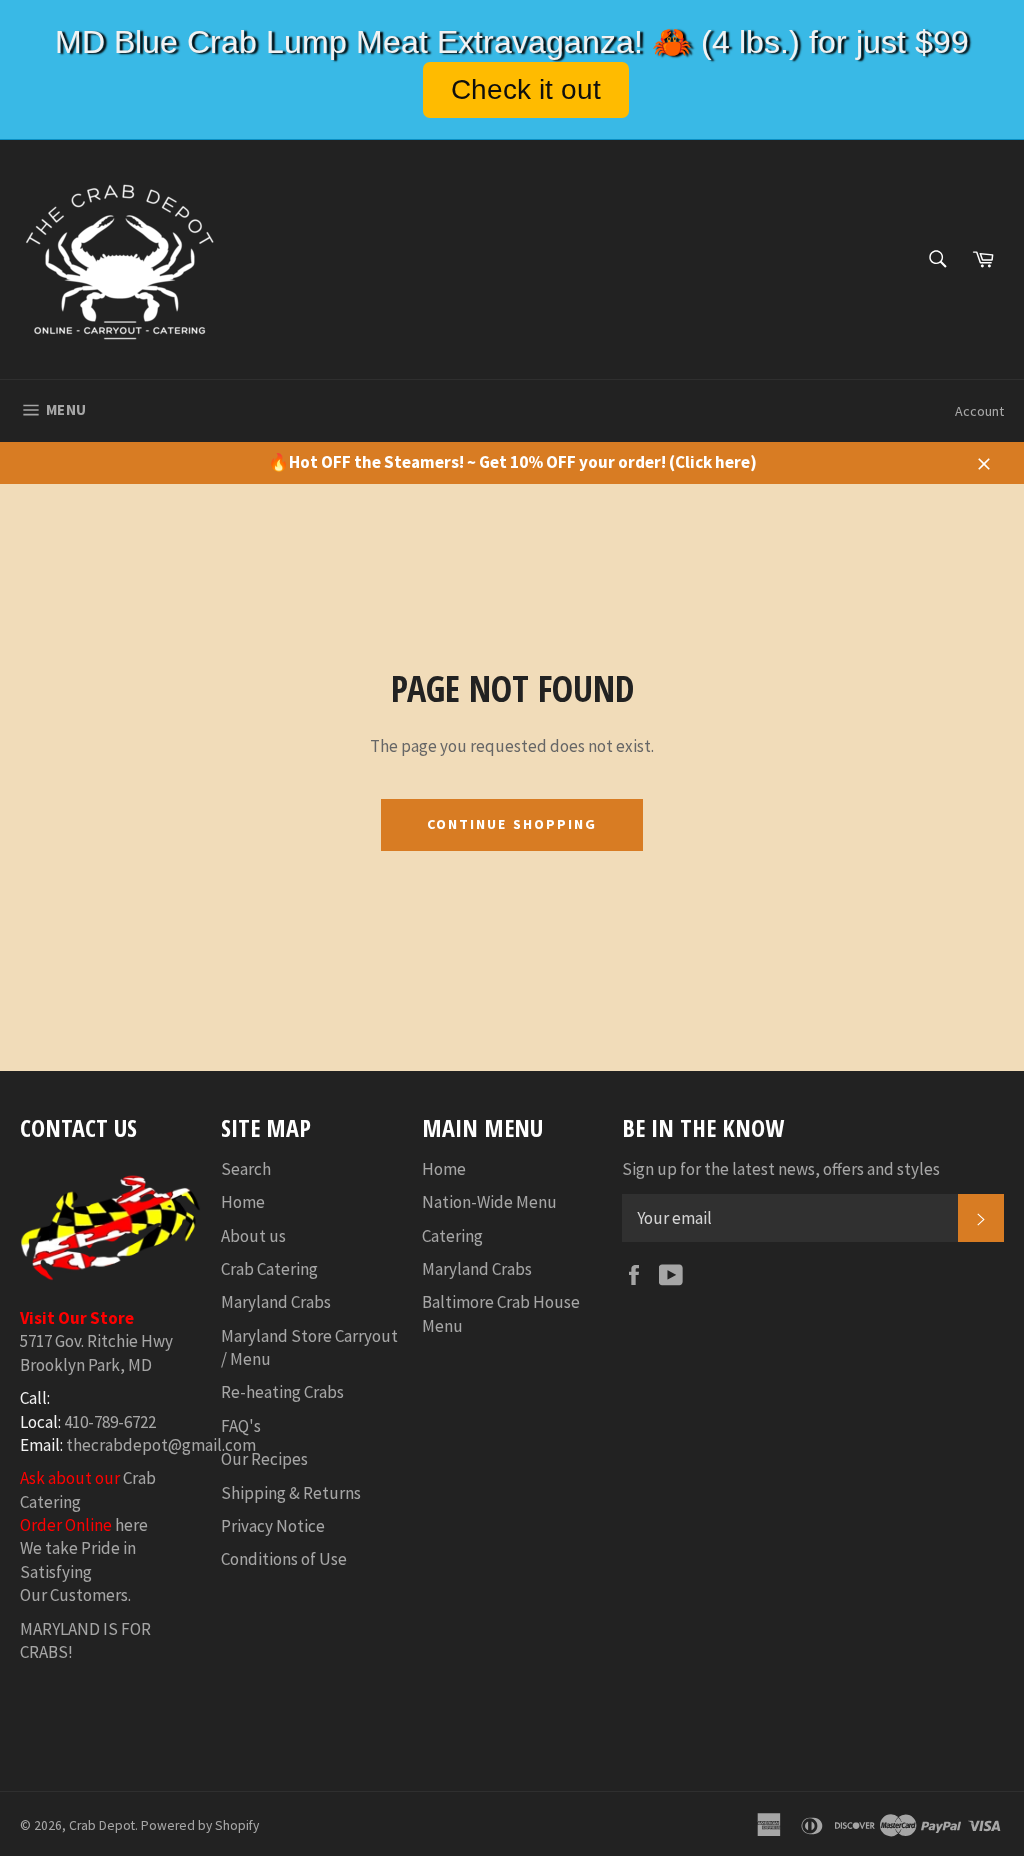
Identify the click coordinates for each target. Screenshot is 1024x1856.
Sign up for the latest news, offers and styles (781, 1169)
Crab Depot (102, 1825)
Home (243, 1202)
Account (979, 411)
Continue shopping (512, 824)
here (131, 1525)
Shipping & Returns (291, 1493)
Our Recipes (264, 1459)
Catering (452, 1236)
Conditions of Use (284, 1559)
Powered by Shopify (200, 1825)
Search (246, 1169)
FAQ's (241, 1426)
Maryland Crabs (276, 1302)
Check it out (526, 89)
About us (253, 1236)
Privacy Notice (273, 1526)
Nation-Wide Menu (489, 1202)
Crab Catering (269, 1269)
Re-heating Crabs (282, 1392)
